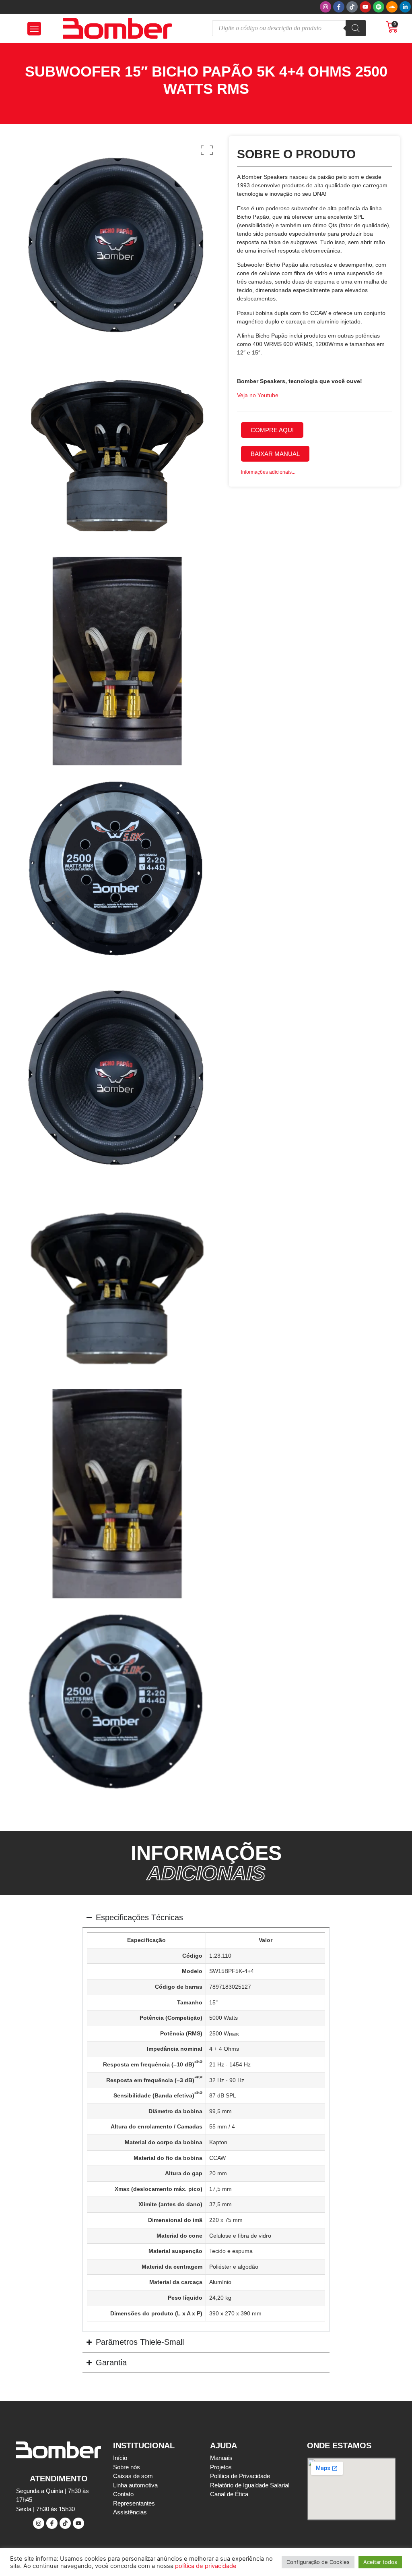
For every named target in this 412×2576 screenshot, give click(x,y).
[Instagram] (325, 7)
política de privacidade (206, 2566)
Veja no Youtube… (261, 395)
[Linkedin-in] (405, 7)
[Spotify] (379, 7)
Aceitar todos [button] (380, 2562)
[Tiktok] (352, 7)
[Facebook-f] (339, 7)
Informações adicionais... (268, 472)
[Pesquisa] (356, 28)
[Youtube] (365, 7)
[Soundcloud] (392, 7)
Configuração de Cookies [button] (318, 2562)
